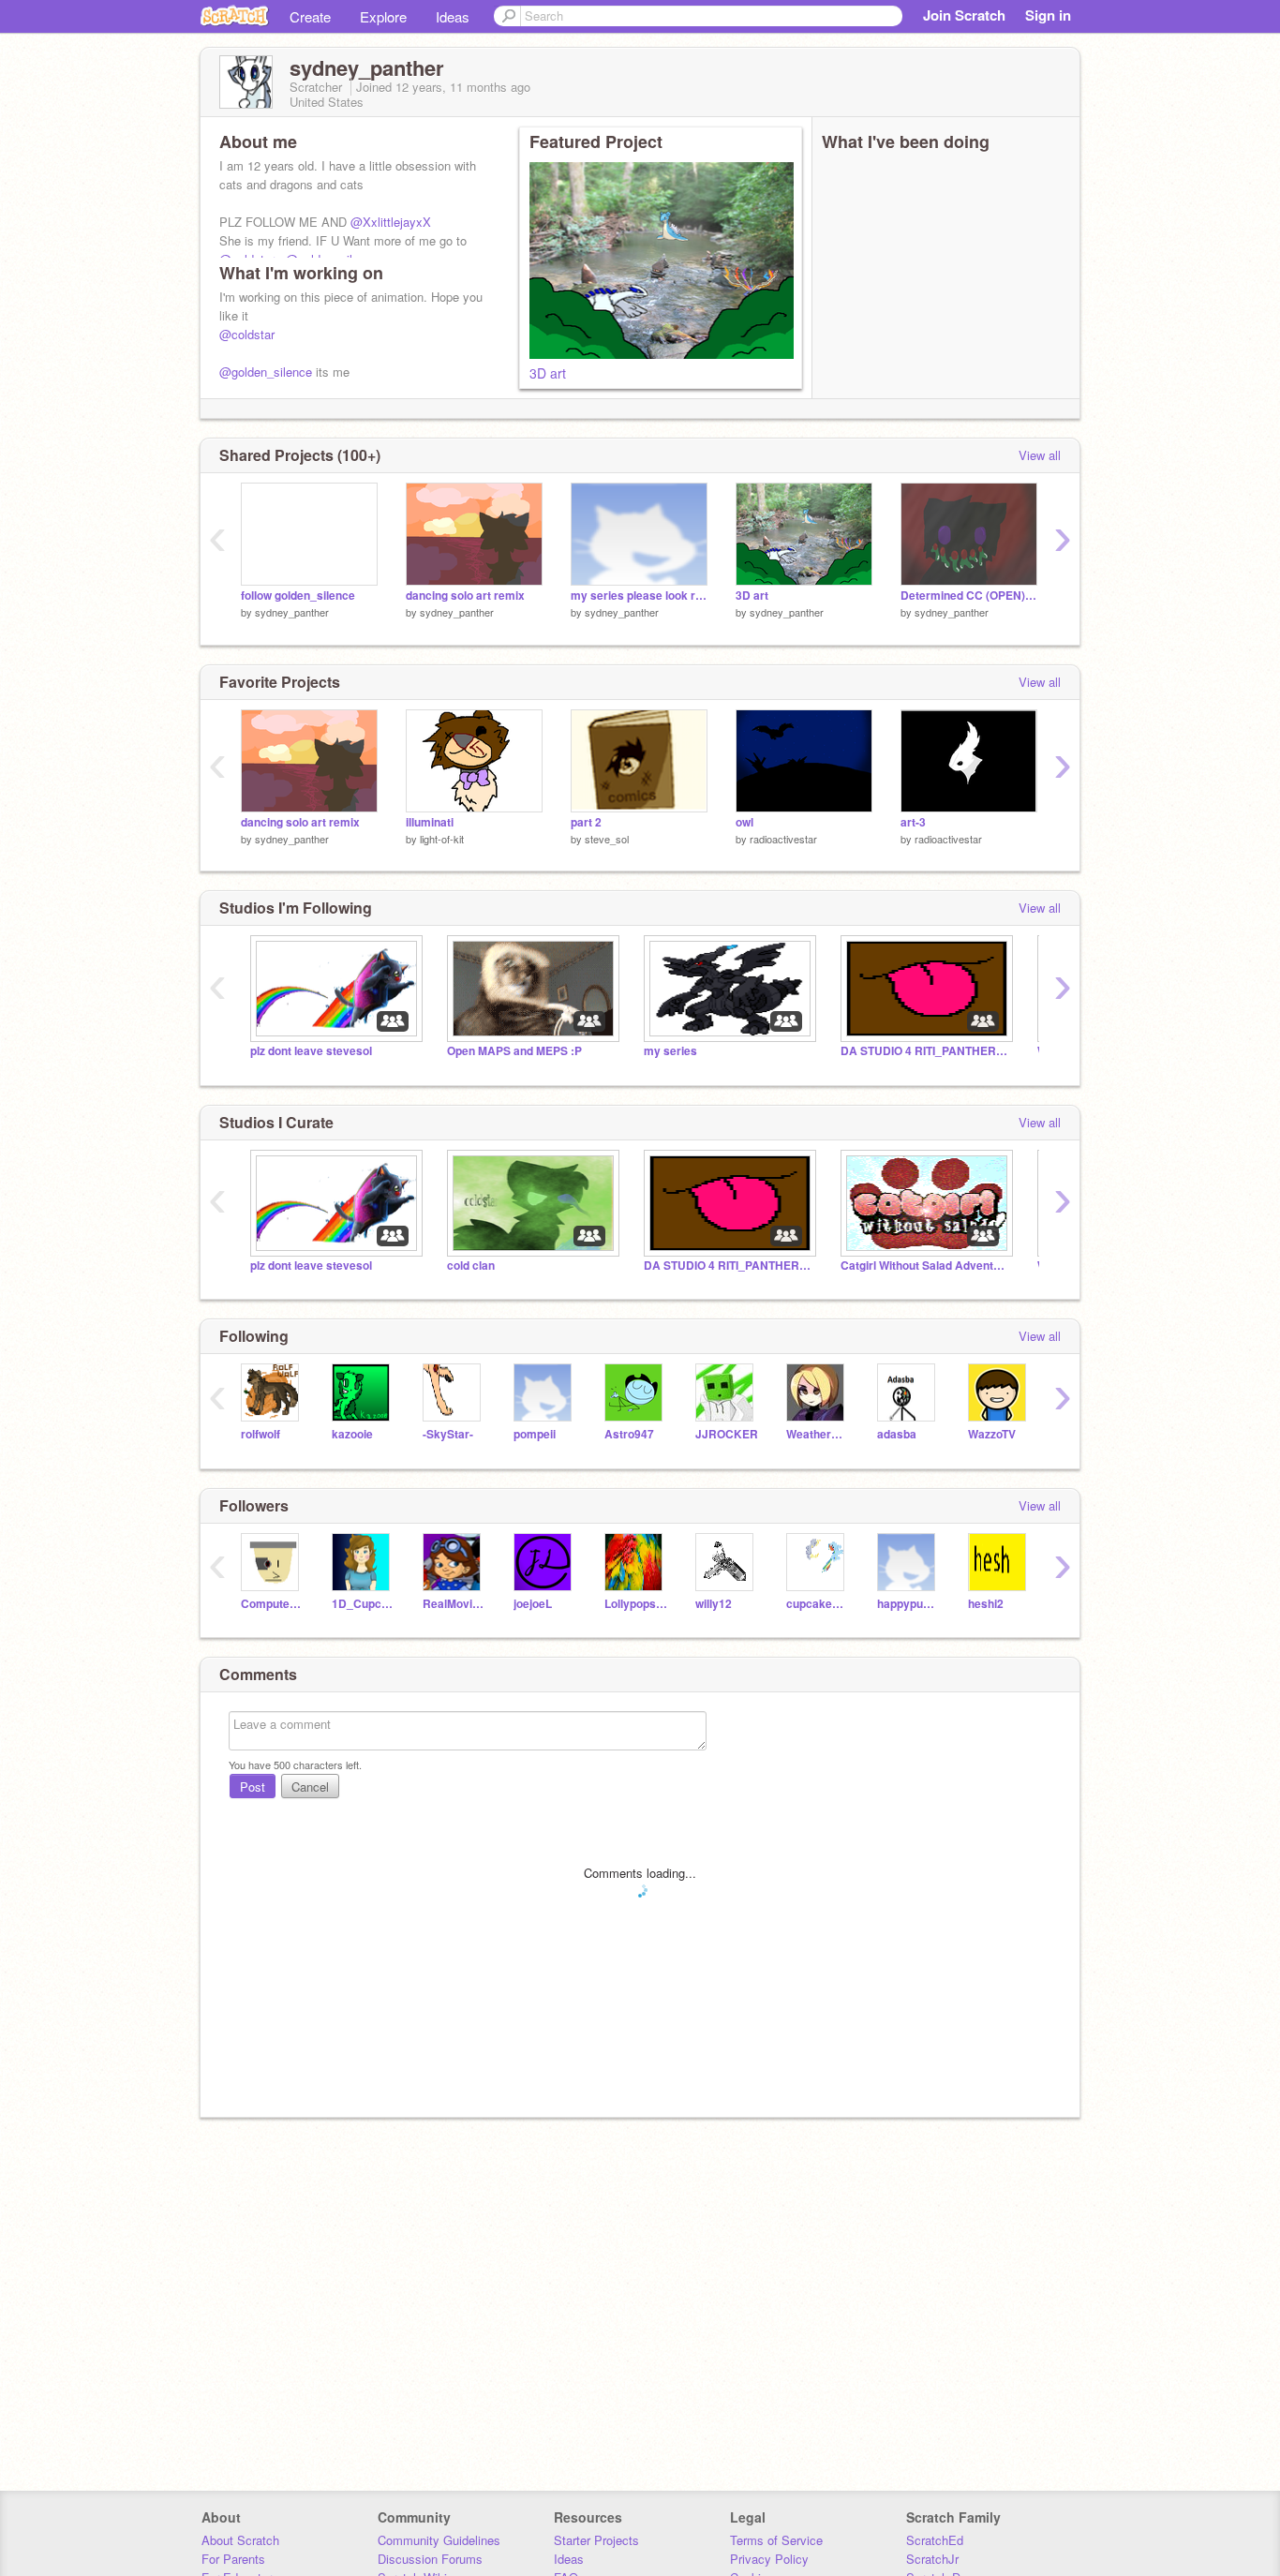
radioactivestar (783, 839)
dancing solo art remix (465, 596)
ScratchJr (932, 2559)
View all (1040, 455)
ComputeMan (272, 1604)
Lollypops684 (636, 1604)
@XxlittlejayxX (391, 222)
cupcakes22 (818, 1604)
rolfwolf (260, 1434)
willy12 (714, 1604)
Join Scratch (964, 15)
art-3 (913, 822)
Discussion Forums (430, 2559)
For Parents (233, 2559)
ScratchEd (935, 2540)
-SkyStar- (448, 1434)
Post (253, 1787)
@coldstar (247, 334)
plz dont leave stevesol (311, 1051)
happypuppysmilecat (908, 1604)
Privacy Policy (769, 2559)
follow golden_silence (298, 596)
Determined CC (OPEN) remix (969, 596)
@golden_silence (266, 372)
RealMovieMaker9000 (454, 1604)
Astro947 (629, 1434)
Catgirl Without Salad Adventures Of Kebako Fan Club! (925, 1266)
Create (310, 16)
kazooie (352, 1434)
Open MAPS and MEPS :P (514, 1051)
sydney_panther (292, 612)
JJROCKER (727, 1434)
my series (670, 1051)
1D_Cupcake (363, 1604)
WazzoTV (992, 1434)
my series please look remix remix (639, 596)
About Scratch (240, 2540)
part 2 (586, 822)
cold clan (471, 1266)
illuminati (430, 822)
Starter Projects (596, 2540)
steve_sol (607, 839)
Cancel (310, 1787)
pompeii (535, 1434)
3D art (548, 373)
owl (744, 822)
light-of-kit (442, 839)
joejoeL (533, 1604)
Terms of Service (776, 2540)
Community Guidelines (439, 2540)
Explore (383, 16)
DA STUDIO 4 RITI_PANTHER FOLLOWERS (925, 1051)
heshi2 (986, 1604)
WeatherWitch (818, 1434)
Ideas (453, 16)
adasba (897, 1434)
